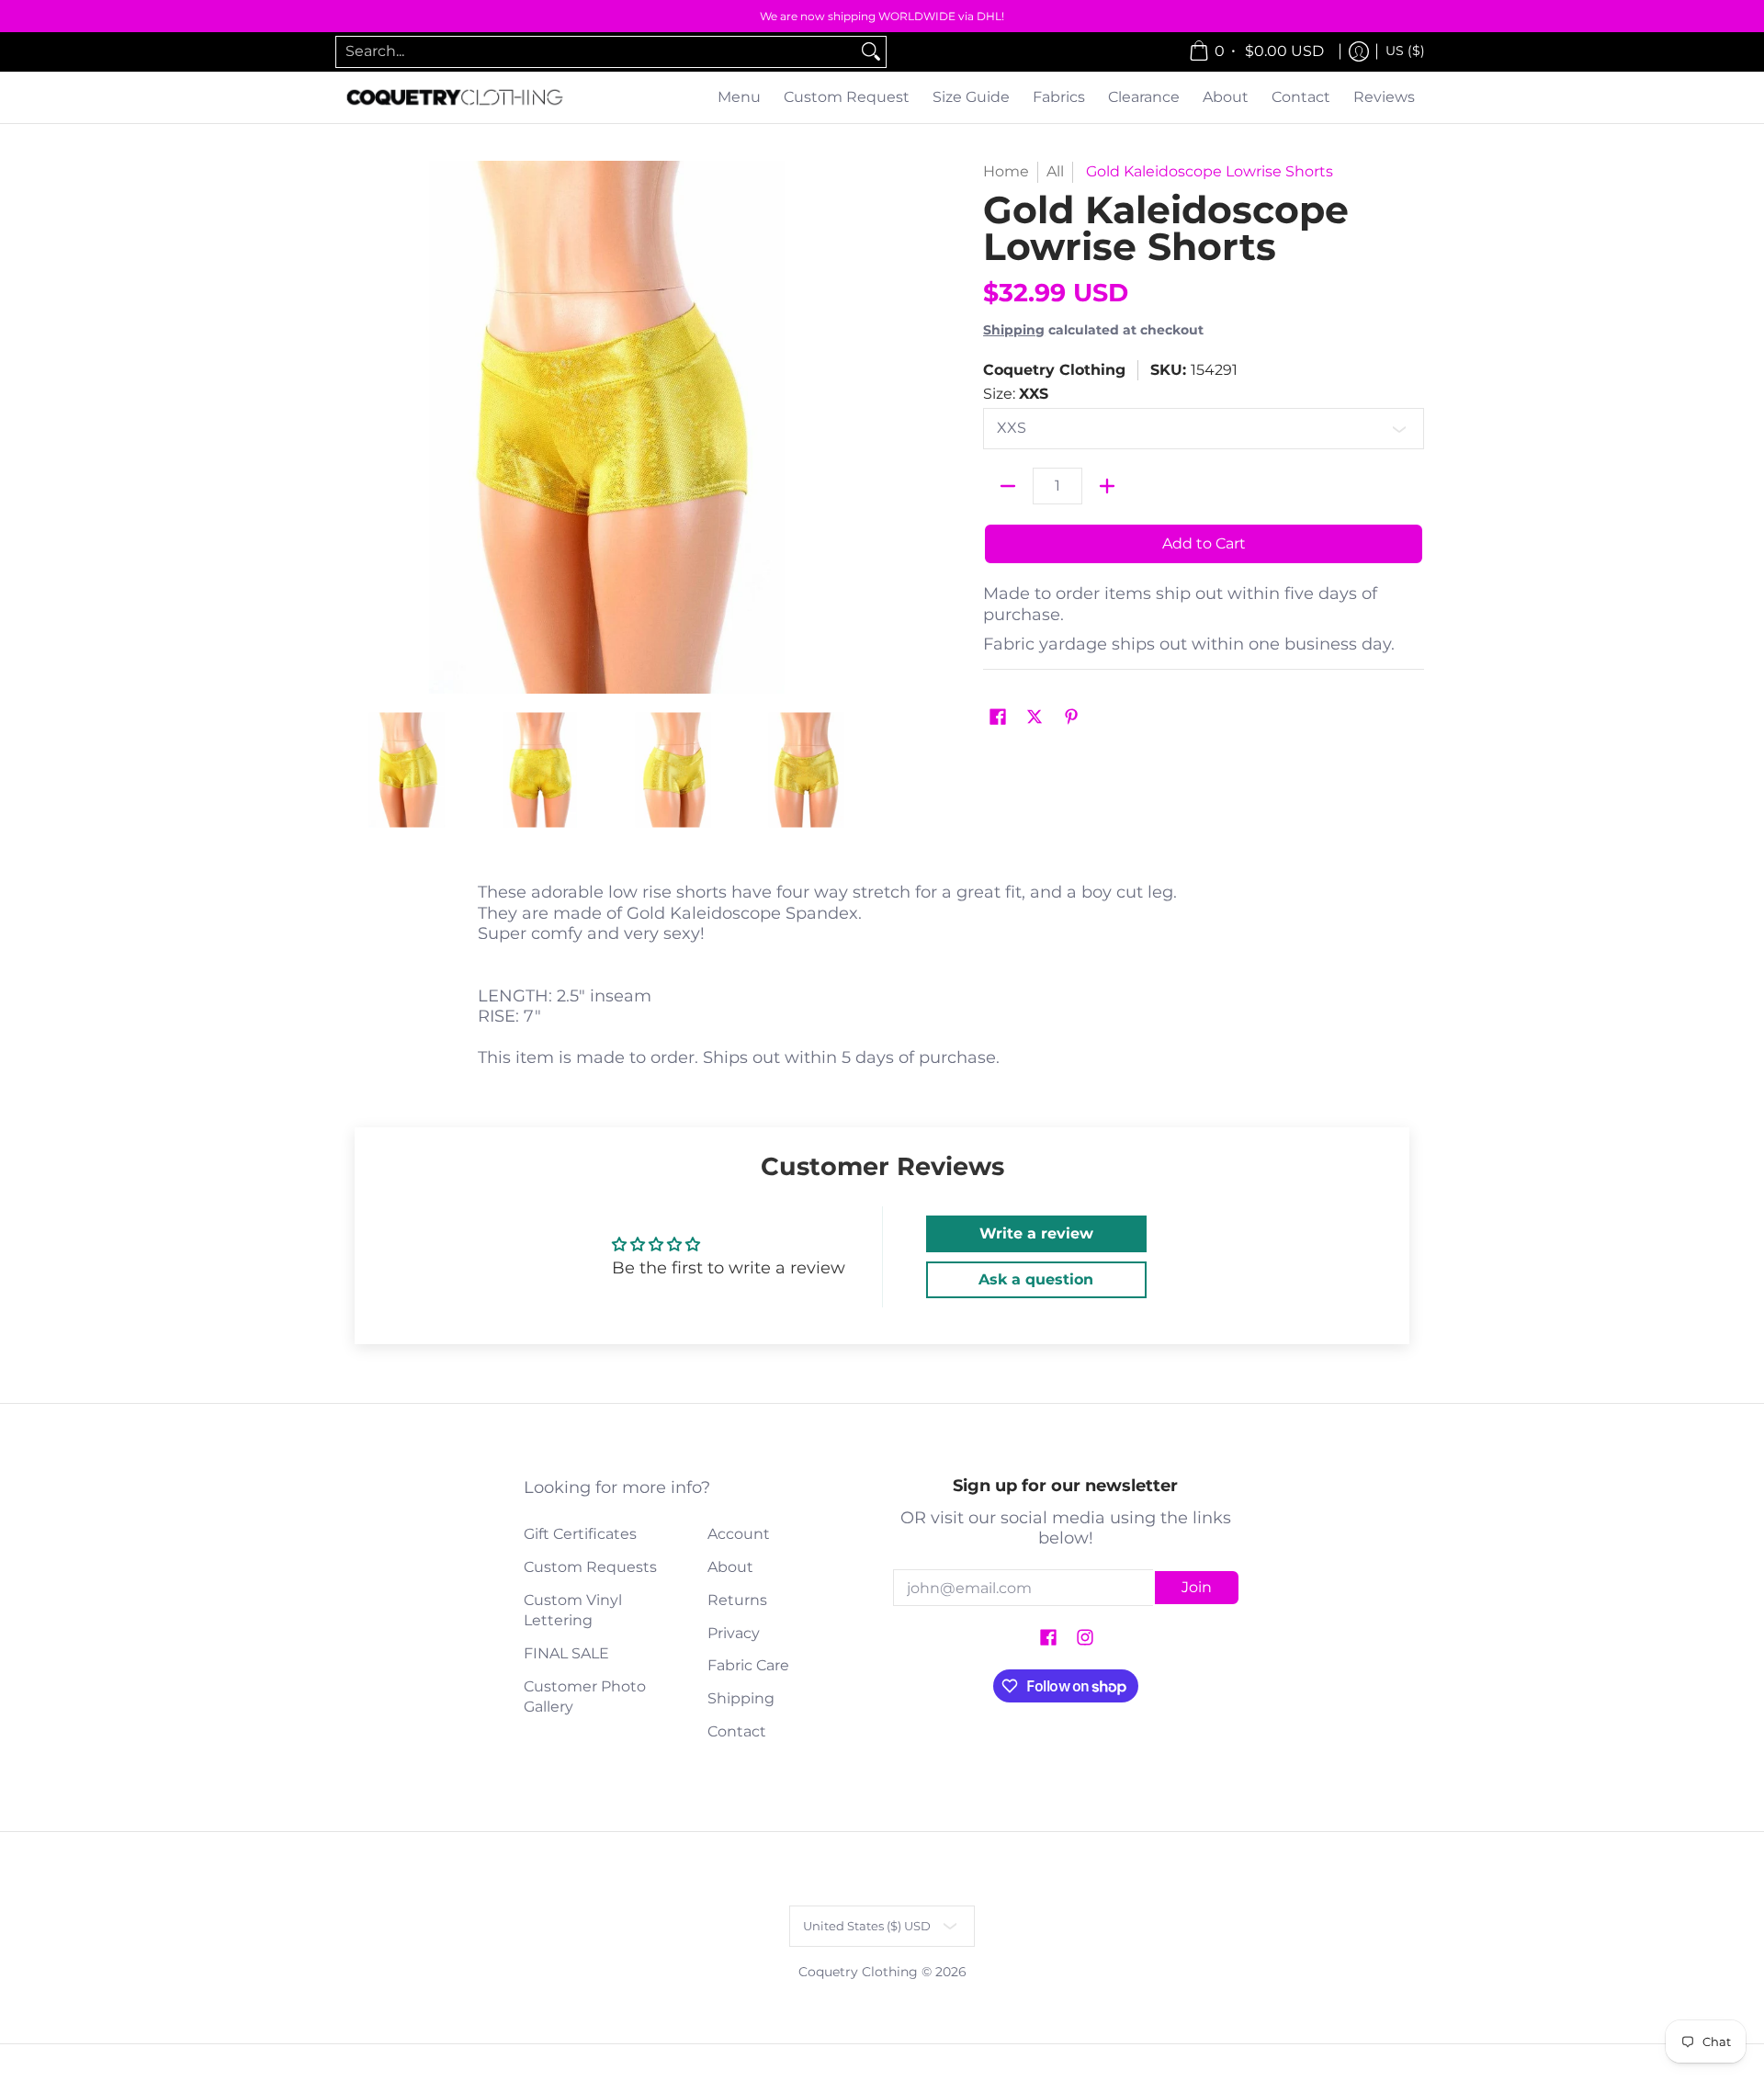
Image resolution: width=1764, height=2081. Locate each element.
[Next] (860, 427)
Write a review (1036, 1233)
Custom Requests (590, 1567)
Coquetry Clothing (1054, 370)
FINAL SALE (566, 1653)
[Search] (871, 52)
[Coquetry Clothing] (455, 98)
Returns (737, 1600)
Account (739, 1534)
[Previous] (353, 427)
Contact (737, 1731)
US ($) (1405, 51)
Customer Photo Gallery (585, 1697)
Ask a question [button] (1036, 1279)
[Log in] (1359, 52)
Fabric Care (748, 1665)
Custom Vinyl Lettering (573, 1611)
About (730, 1567)
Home (1006, 171)
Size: (1016, 394)
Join (1197, 1587)
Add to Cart (1204, 543)
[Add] (1107, 486)
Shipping (1014, 330)
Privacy (734, 1633)
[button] (998, 718)
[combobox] (596, 52)
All (1055, 171)
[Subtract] (1008, 486)
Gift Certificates (580, 1534)
